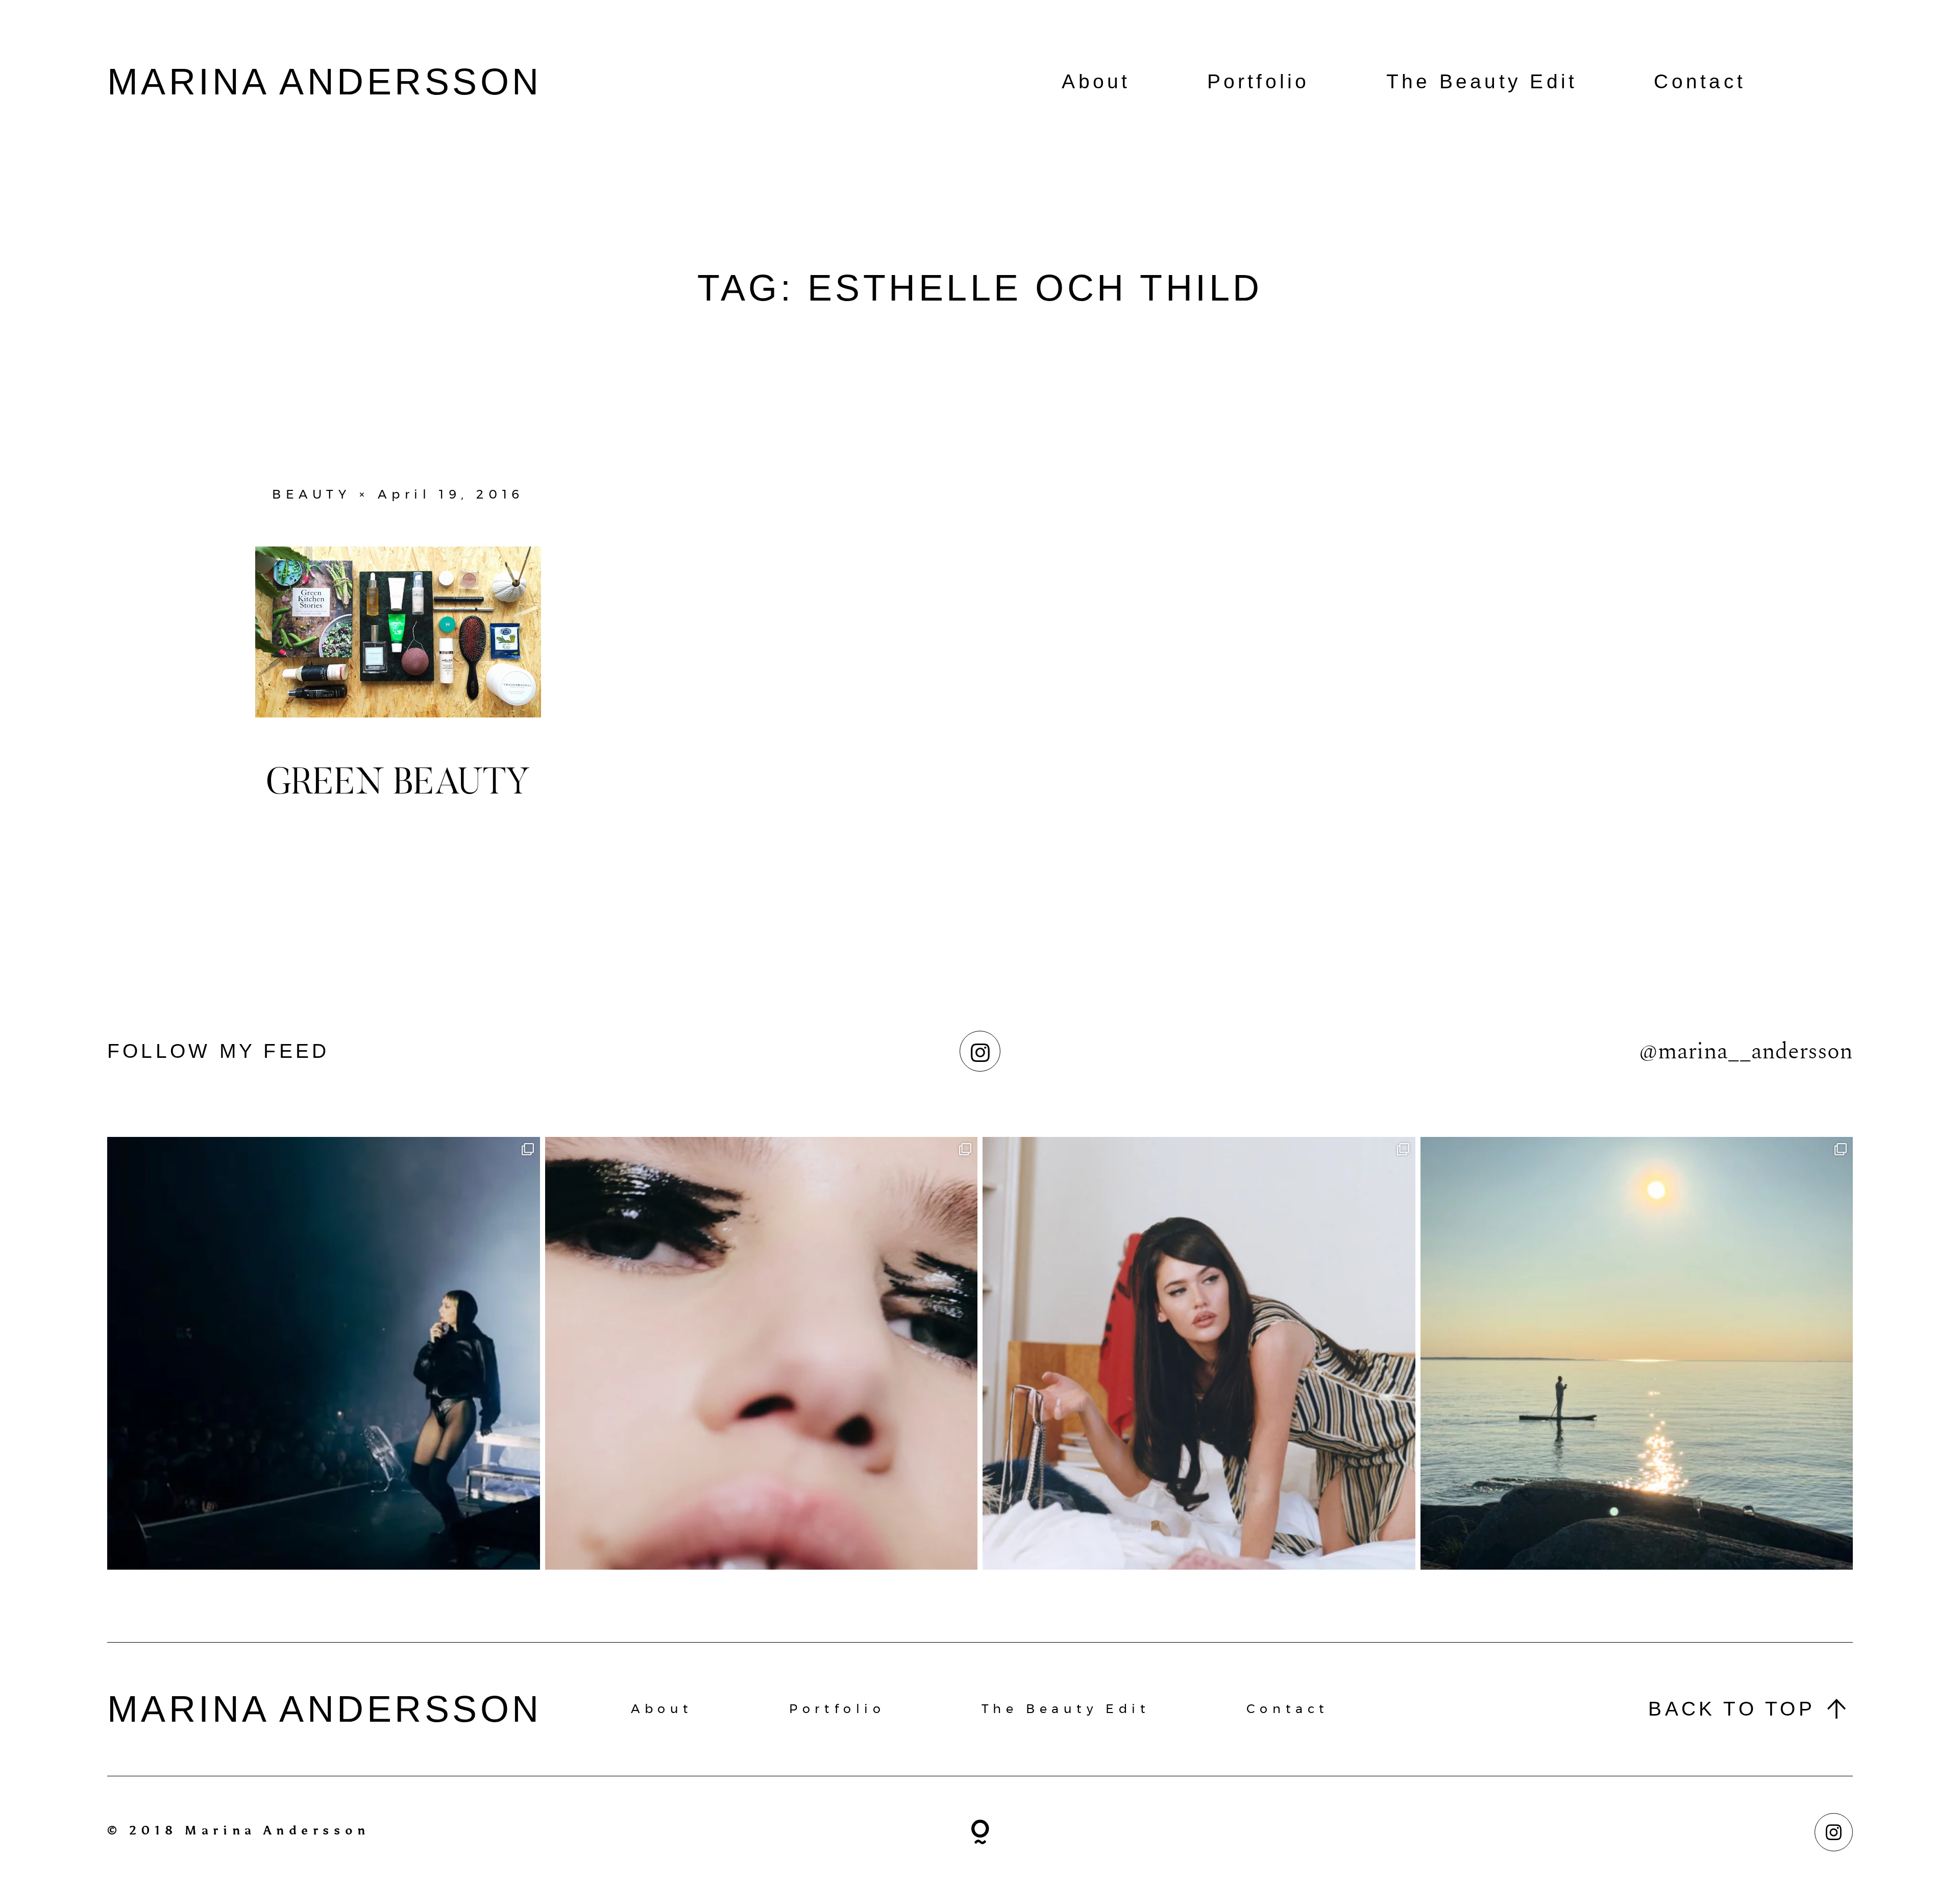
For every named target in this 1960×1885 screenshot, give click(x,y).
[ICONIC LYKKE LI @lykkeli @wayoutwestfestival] (324, 1353)
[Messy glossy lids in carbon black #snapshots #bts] (762, 1353)
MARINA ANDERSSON (325, 82)
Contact (1700, 81)
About (1096, 81)
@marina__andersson (1746, 1051)
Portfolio (1258, 81)
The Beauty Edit (1482, 81)
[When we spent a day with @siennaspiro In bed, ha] (1199, 1353)
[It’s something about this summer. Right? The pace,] (1637, 1353)
